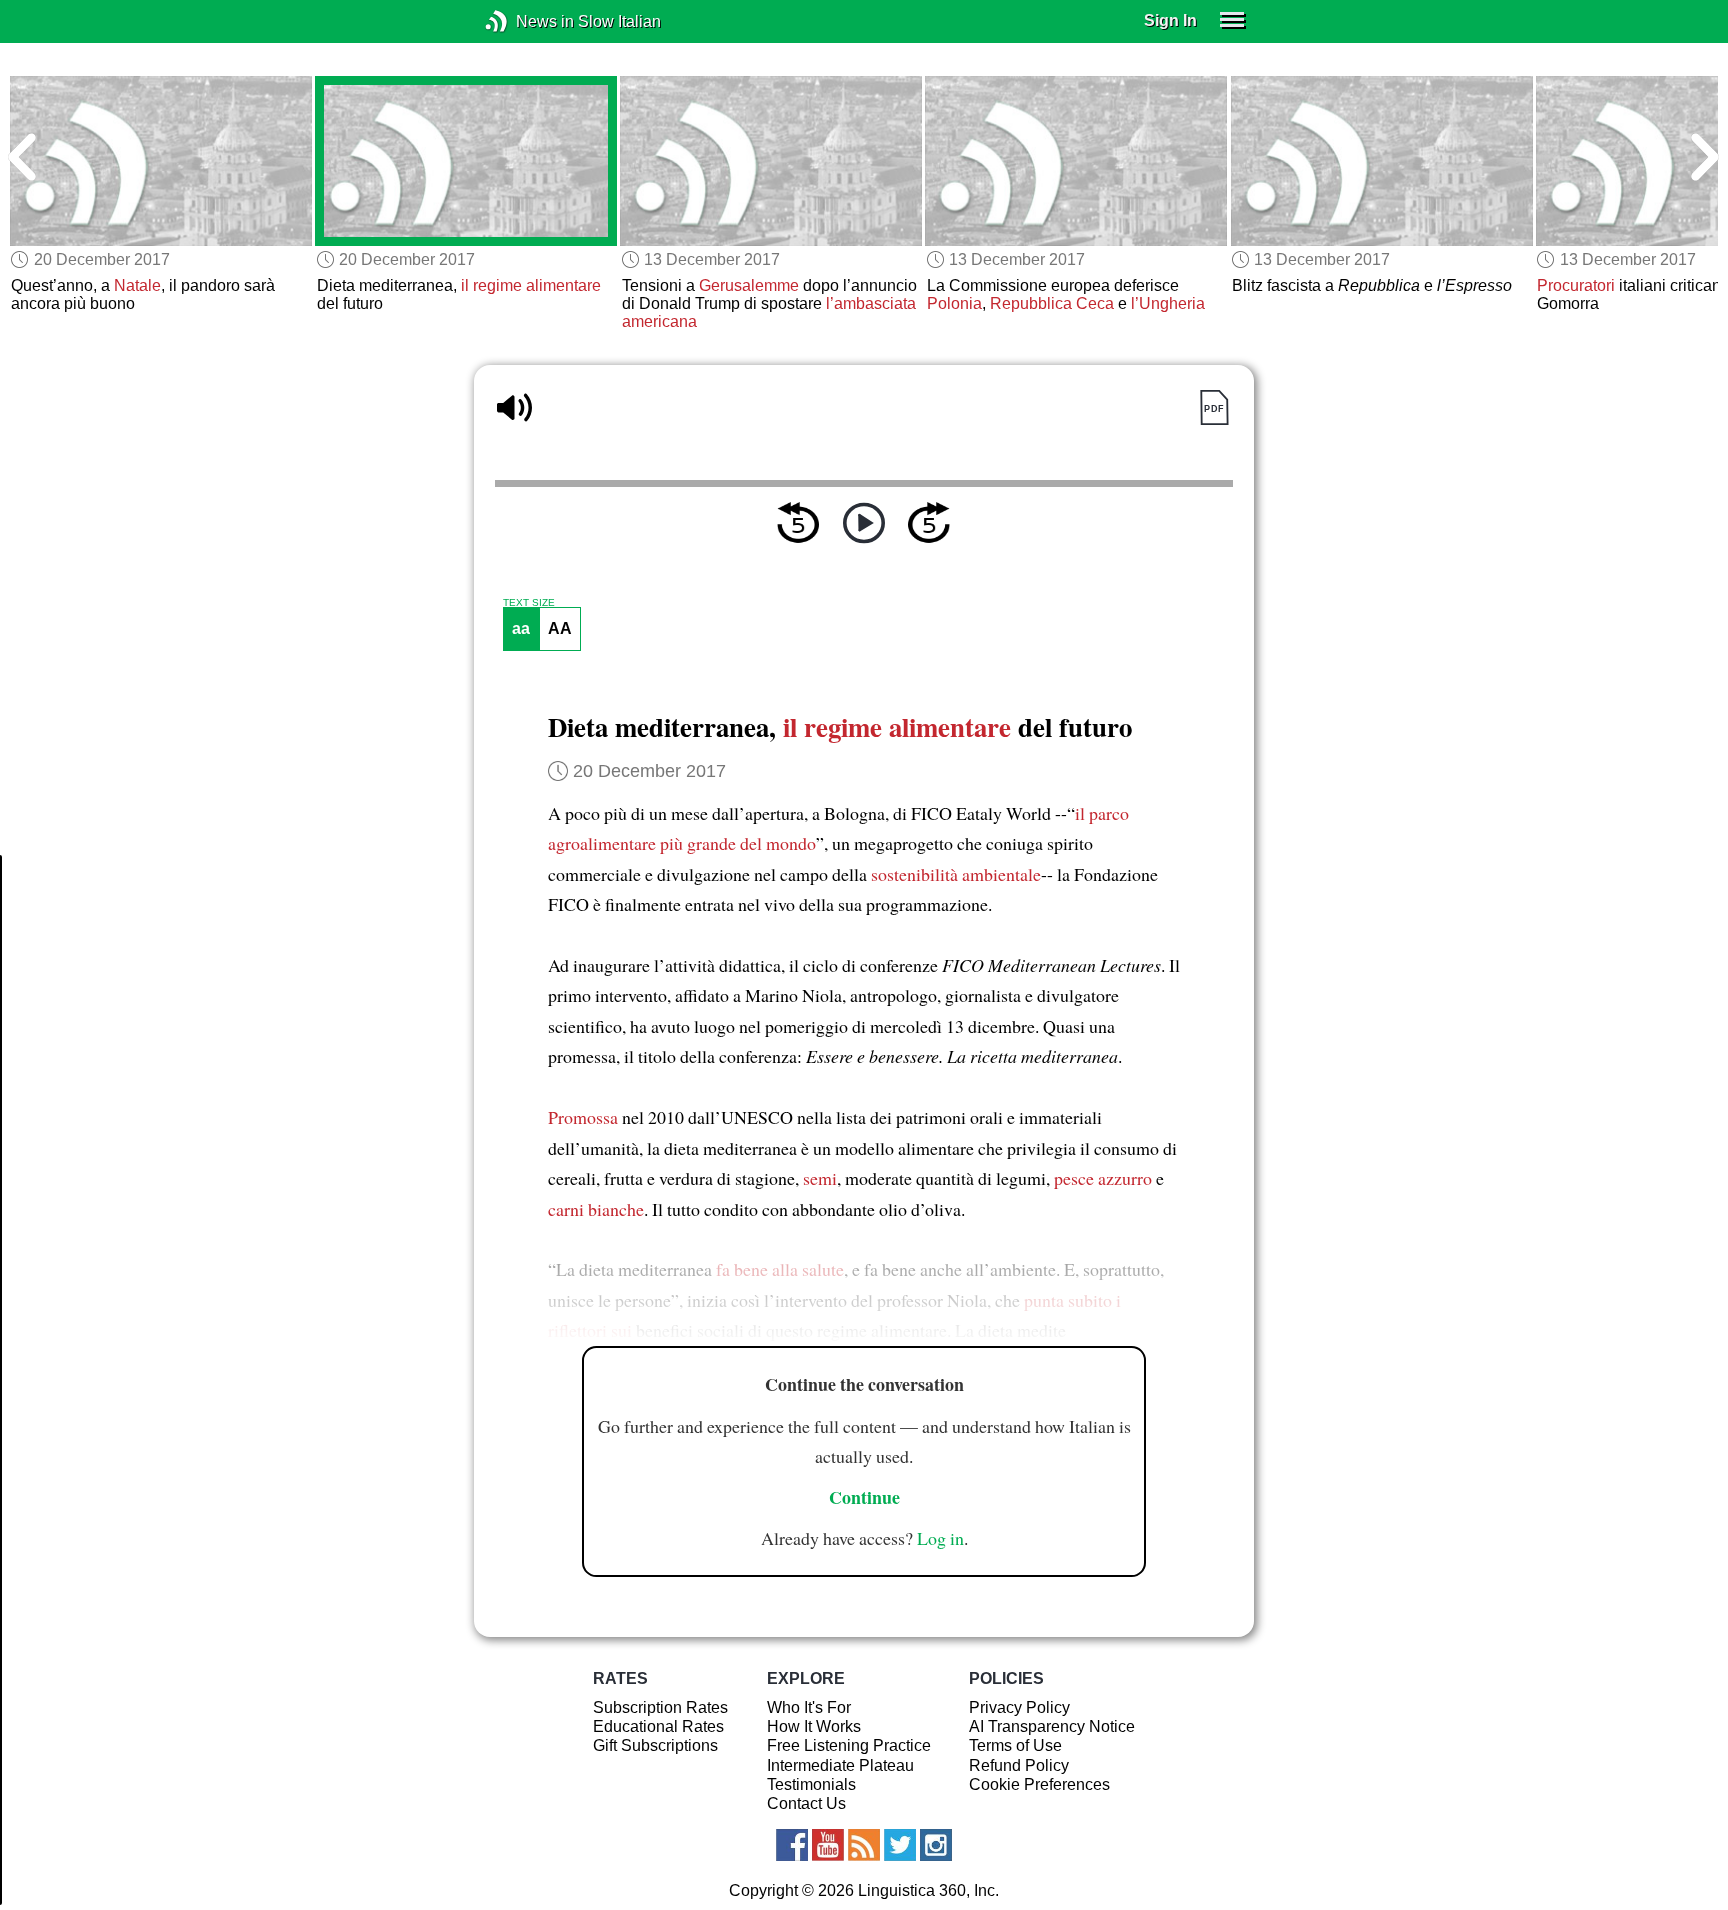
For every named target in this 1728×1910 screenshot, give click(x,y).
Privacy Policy (1019, 1707)
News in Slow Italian (526, 21)
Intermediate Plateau (840, 1765)
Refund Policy (1019, 1765)
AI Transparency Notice (1052, 1726)
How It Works (814, 1726)
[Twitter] (900, 1845)
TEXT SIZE (529, 603)
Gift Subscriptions (655, 1745)
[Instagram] (936, 1845)
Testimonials (811, 1784)
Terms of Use (1015, 1745)
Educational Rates (658, 1726)
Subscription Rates (660, 1707)
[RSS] (864, 1845)
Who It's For (809, 1707)
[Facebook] (792, 1845)
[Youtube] (828, 1845)
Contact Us (806, 1803)
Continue (864, 1497)
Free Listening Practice (849, 1745)
